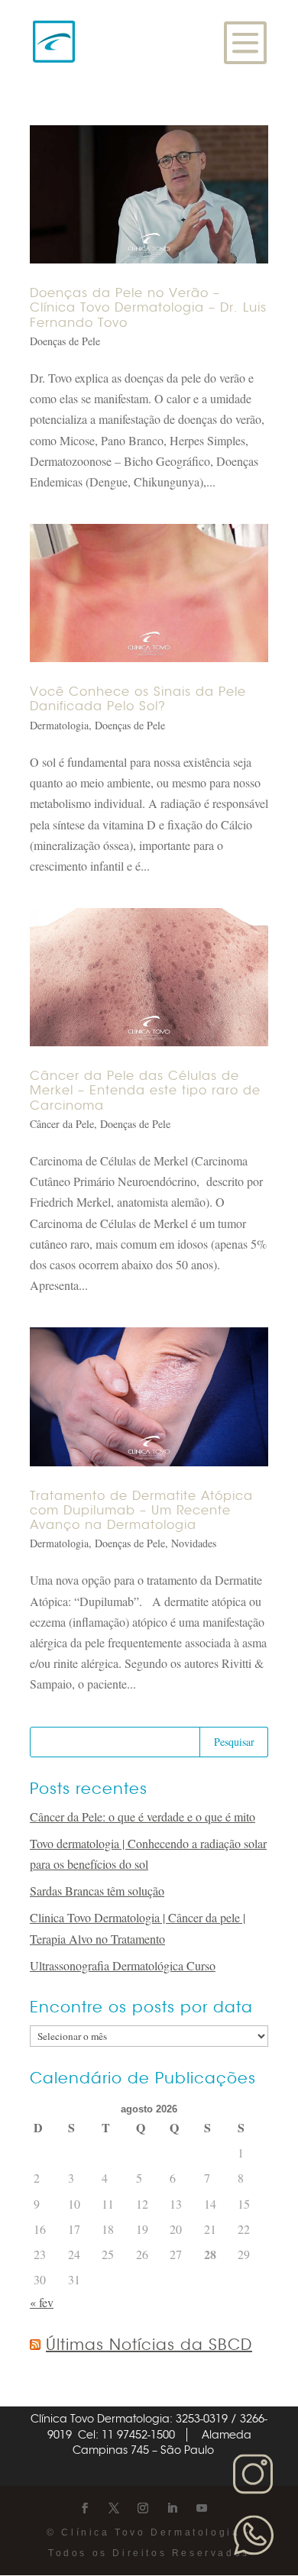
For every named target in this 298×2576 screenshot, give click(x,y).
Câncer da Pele (62, 1124)
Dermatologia (59, 725)
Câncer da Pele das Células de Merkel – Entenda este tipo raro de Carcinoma (145, 1091)
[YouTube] (202, 2508)
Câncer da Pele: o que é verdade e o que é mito (143, 1816)
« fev (42, 2302)
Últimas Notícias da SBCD (149, 2345)
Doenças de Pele (65, 341)
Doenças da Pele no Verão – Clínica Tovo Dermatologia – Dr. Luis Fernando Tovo (148, 308)
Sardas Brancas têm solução (97, 1891)
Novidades (194, 1543)
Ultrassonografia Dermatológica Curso (123, 1965)
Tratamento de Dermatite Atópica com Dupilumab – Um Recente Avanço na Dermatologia (141, 1511)
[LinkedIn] (172, 2508)
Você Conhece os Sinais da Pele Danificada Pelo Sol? (138, 699)
